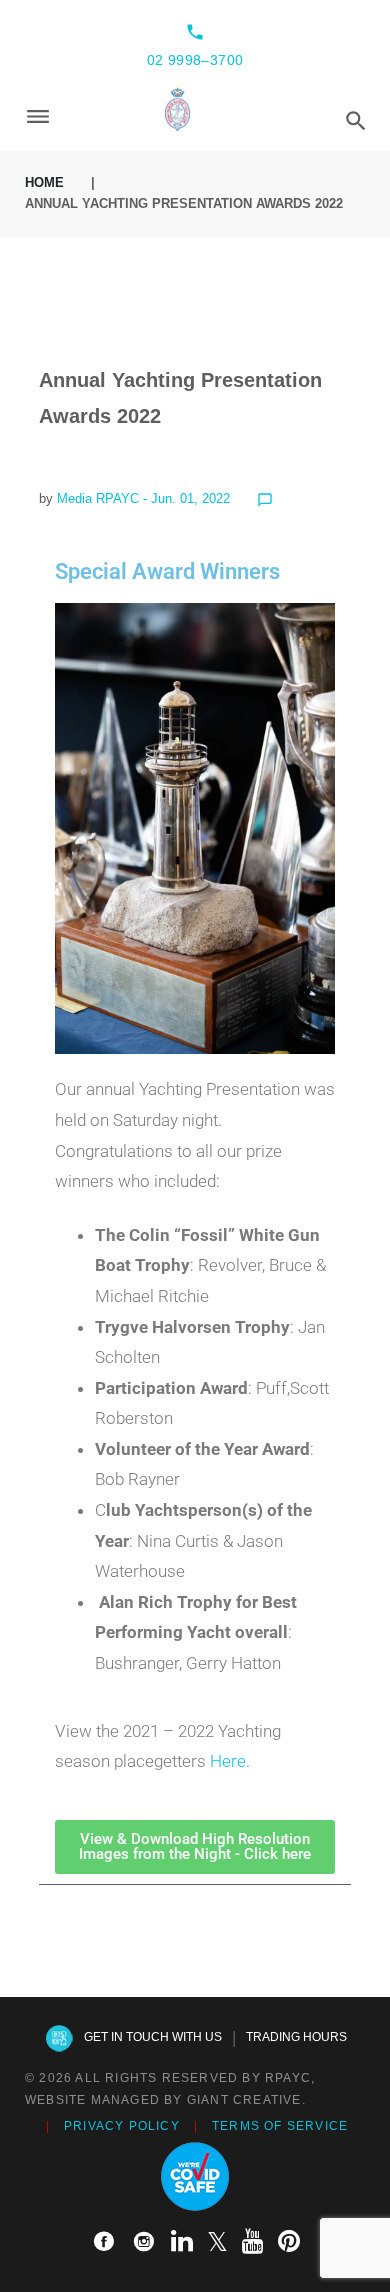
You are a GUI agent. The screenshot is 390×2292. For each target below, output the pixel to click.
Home (44, 182)
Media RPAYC (98, 498)
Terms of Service (280, 2126)
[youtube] (253, 2242)
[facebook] (104, 2242)
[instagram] (144, 2242)
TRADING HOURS (296, 2037)
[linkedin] (182, 2242)
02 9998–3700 (195, 60)
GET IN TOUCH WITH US (153, 2037)
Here (228, 1761)
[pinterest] (289, 2242)
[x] (217, 2242)
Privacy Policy (122, 2126)
